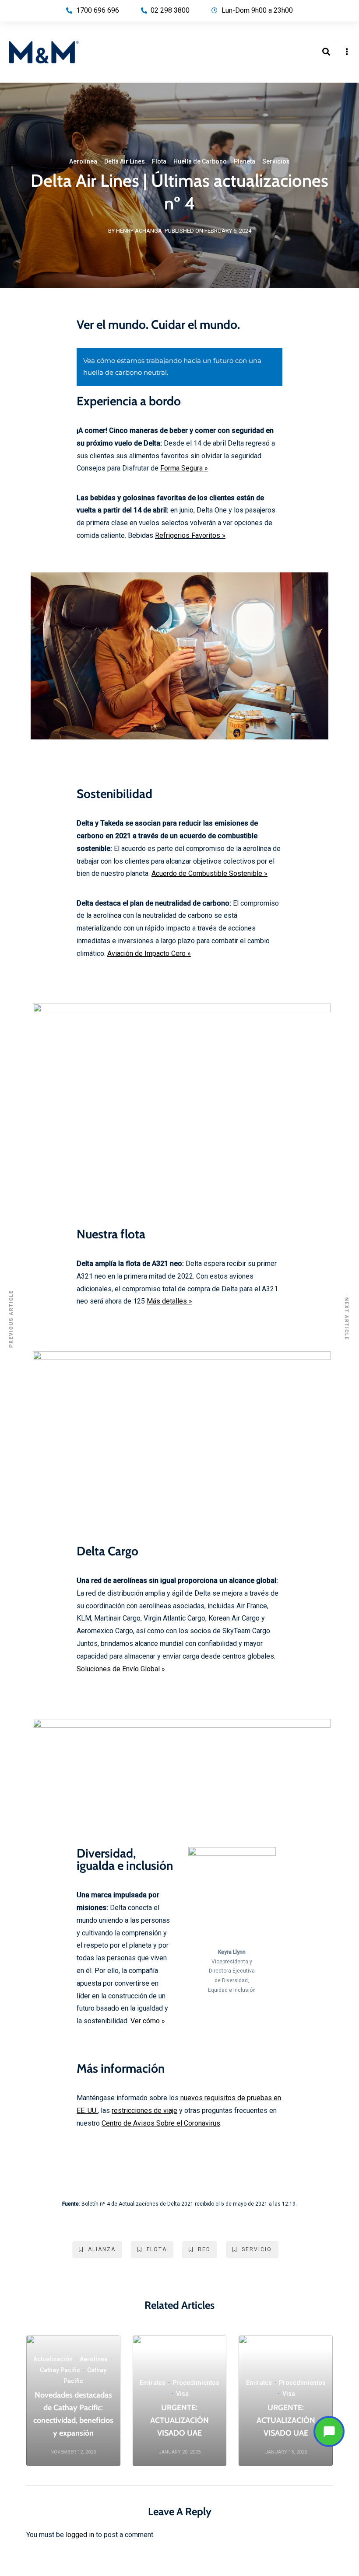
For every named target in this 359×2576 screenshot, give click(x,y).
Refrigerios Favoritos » (190, 535)
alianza (102, 2249)
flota (157, 2249)
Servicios (276, 161)
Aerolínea (83, 161)
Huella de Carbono (200, 161)
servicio (257, 2249)
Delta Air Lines (125, 161)
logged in (80, 2535)
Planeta (245, 161)
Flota (159, 161)
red (204, 2249)
